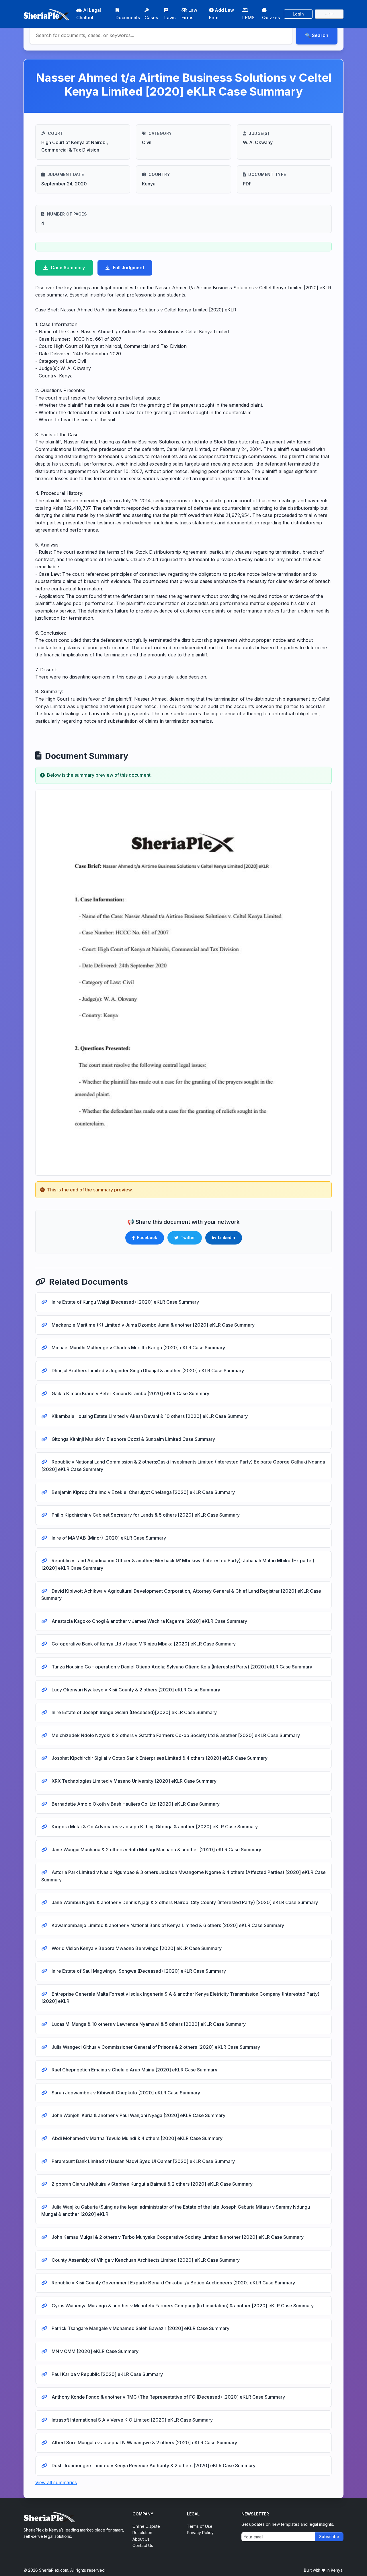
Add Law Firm (221, 14)
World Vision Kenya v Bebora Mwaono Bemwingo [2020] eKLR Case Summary (136, 1948)
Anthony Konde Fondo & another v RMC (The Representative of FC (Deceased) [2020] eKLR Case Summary (168, 2397)
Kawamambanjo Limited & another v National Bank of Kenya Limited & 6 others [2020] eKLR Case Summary (167, 1925)
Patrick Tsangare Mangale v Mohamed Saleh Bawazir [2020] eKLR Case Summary (140, 2328)
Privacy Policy (200, 2533)
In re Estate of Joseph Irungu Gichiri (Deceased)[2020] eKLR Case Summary (134, 1712)
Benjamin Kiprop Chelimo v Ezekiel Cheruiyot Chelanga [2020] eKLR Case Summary (143, 1492)
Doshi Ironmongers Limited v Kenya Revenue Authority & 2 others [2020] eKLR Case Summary (153, 2465)
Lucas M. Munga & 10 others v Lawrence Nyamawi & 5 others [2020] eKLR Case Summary (148, 2024)
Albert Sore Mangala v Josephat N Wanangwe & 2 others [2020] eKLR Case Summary (144, 2443)
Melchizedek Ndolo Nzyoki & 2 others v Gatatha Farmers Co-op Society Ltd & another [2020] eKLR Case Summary (175, 1735)
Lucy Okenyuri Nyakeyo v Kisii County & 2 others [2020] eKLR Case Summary (135, 1690)
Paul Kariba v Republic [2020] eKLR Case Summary (107, 2374)
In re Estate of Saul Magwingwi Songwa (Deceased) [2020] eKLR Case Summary (138, 1971)
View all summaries (56, 2482)
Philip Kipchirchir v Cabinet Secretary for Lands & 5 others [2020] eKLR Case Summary (145, 1515)
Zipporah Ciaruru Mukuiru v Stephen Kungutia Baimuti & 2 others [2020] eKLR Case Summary (152, 2184)
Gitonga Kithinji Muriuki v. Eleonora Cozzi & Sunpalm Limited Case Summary (133, 1439)
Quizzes (271, 18)
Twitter (188, 1237)
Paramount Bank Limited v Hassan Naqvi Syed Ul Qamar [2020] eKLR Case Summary (143, 2161)
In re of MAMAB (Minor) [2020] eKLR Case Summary (108, 1538)
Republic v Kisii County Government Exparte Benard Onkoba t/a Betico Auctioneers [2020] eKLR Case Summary (173, 2283)
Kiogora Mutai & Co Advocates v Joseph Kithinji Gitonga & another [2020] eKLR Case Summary (154, 1827)
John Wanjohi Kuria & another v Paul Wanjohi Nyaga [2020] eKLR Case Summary (138, 2115)
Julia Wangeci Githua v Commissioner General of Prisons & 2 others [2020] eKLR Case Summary (155, 2047)
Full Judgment (129, 268)
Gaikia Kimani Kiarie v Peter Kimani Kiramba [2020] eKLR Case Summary (130, 1393)
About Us (141, 2539)
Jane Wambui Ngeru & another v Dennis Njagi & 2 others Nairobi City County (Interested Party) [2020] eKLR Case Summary (184, 1902)
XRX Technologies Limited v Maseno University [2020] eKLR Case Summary (133, 1781)
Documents (128, 18)
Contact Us (143, 2545)
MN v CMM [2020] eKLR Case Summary (94, 2351)
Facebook (147, 1237)
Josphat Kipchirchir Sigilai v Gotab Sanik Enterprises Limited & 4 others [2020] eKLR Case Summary (159, 1758)
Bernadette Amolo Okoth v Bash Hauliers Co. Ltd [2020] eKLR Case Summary (135, 1804)
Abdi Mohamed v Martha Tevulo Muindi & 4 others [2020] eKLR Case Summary (136, 2138)
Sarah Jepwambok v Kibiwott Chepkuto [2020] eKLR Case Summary (125, 2093)
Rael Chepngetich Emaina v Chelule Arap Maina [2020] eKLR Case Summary (134, 2070)
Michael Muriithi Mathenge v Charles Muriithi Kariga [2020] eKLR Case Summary (138, 1348)
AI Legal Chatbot (89, 14)
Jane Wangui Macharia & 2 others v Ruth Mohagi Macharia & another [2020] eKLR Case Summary (156, 1850)
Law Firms (189, 14)
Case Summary (68, 268)
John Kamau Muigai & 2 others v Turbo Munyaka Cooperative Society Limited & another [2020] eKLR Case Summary (177, 2237)
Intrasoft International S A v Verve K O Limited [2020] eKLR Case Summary (132, 2420)
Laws (170, 18)
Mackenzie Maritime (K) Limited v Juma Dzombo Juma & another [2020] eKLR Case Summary (153, 1325)
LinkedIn (227, 1237)
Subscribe (329, 2537)
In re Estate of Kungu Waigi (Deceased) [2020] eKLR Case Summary (125, 1302)
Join (329, 14)
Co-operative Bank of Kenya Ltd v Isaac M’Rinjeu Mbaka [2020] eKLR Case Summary (143, 1644)
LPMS (248, 18)
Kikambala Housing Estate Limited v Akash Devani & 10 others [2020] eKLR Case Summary (149, 1416)
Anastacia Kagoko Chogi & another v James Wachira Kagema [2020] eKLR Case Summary (149, 1621)
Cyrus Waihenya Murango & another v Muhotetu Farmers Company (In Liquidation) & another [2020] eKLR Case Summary (182, 2306)
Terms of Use (200, 2526)
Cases (151, 18)
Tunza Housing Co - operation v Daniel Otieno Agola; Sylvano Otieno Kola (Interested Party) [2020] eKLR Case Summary (181, 1667)
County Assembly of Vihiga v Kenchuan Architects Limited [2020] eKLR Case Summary (145, 2260)
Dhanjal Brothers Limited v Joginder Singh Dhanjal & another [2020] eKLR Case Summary (147, 1371)
